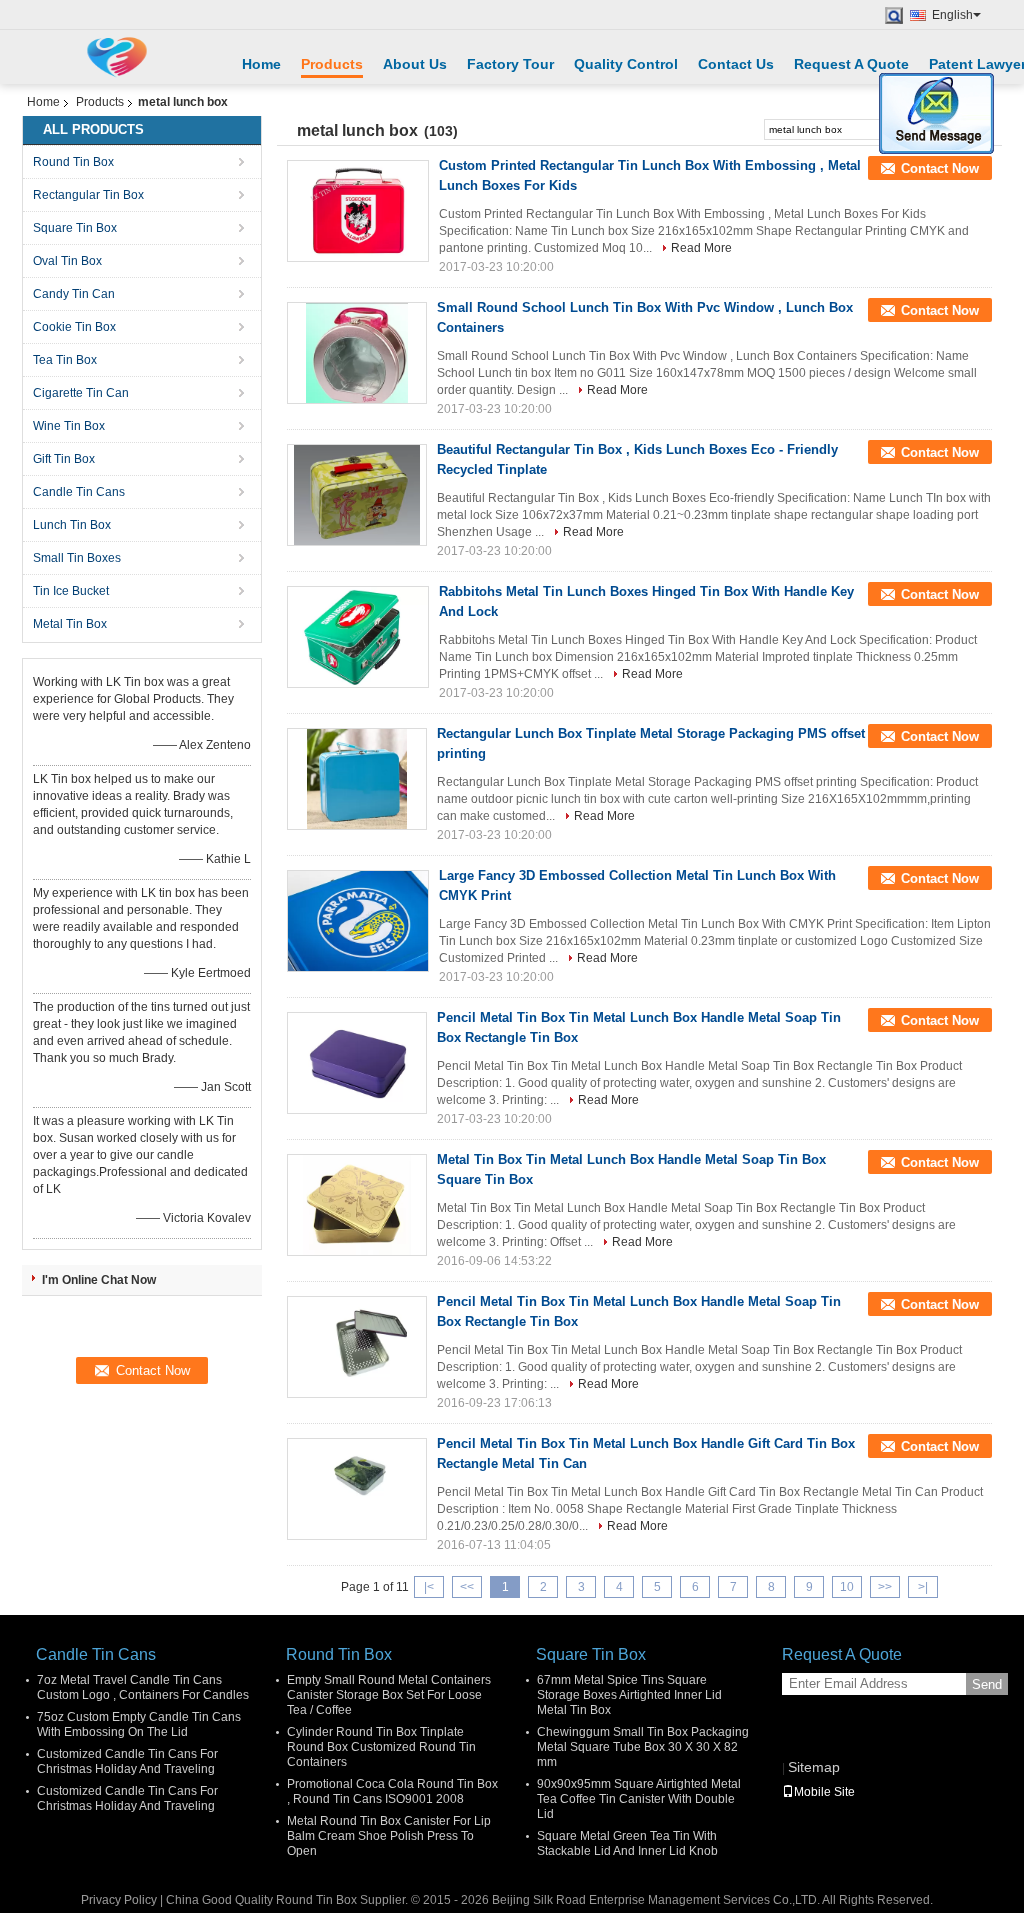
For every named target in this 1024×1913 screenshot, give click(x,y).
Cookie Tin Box (74, 327)
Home (261, 64)
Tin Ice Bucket (71, 591)
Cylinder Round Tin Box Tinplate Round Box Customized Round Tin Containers (381, 1747)
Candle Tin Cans (79, 492)
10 (847, 1587)
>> (885, 1587)
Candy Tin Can (74, 294)
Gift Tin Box (64, 459)
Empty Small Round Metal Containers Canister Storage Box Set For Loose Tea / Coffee (389, 1695)
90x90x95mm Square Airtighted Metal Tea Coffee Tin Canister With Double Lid (639, 1799)
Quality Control (626, 64)
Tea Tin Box (65, 360)
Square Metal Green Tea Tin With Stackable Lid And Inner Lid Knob (627, 1843)
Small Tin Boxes (77, 558)
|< (429, 1587)
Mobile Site (824, 1792)
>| (923, 1587)
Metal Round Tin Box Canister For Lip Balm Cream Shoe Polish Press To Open (389, 1836)
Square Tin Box (75, 228)
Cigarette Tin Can (81, 393)
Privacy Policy (119, 1900)
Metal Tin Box (70, 624)
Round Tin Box (73, 162)
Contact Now (940, 168)
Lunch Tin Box (72, 525)
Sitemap (814, 1767)
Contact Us (736, 64)
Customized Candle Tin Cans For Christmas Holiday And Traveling (127, 1761)
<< (467, 1587)
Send (987, 1684)
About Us (415, 64)
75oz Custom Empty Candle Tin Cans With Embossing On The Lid (139, 1724)
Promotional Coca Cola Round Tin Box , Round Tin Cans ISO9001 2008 (392, 1791)
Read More (701, 248)
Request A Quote (851, 64)
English (952, 15)
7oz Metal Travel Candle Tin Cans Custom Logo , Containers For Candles (143, 1687)
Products (332, 64)
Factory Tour (510, 64)
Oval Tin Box (67, 261)
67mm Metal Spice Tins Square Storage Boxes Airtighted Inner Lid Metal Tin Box (629, 1695)
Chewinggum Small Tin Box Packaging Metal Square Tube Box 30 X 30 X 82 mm (643, 1747)
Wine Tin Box (69, 426)
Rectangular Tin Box (88, 195)
